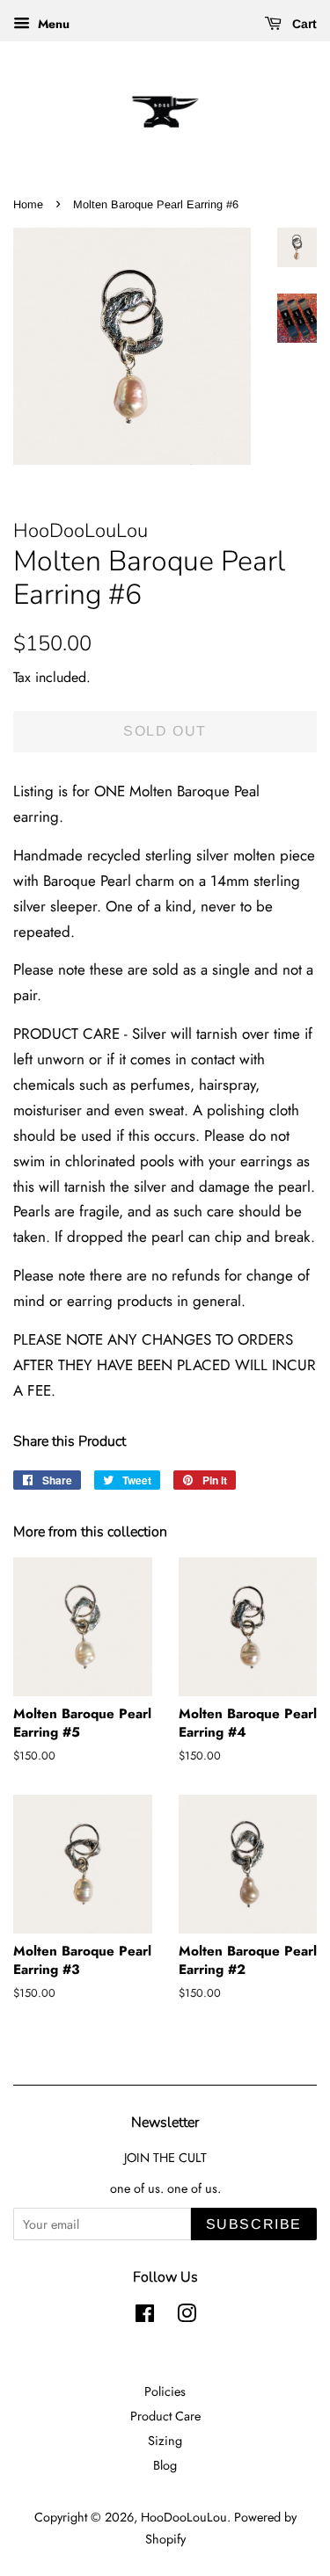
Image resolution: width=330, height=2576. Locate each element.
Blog (165, 2465)
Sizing (165, 2441)
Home (28, 204)
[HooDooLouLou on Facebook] (145, 2317)
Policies (165, 2391)
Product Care (165, 2416)
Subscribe (254, 2224)
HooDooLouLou (184, 2517)
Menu (52, 24)
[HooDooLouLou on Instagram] (187, 2317)
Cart (303, 24)
